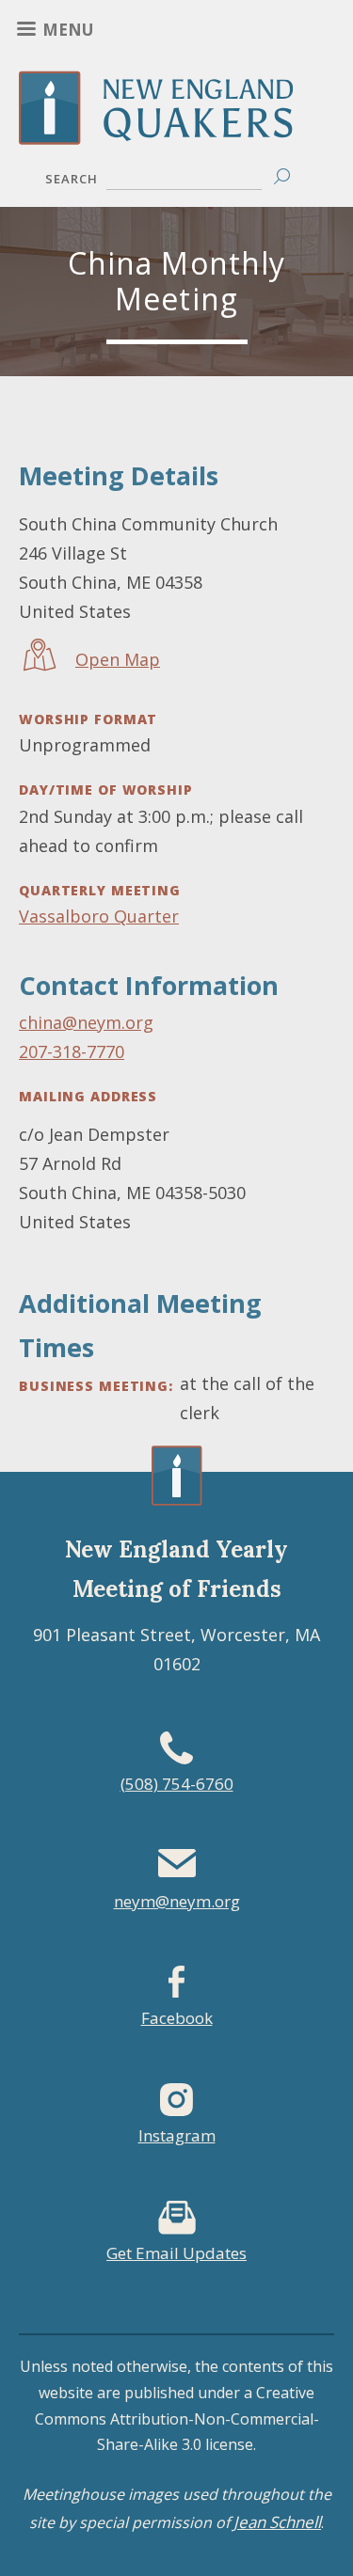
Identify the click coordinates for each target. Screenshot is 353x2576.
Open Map (118, 659)
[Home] (176, 131)
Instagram (177, 2135)
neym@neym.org (177, 1901)
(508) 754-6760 (177, 1784)
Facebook (177, 2018)
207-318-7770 (72, 1051)
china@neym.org (86, 1022)
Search (72, 179)
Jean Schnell (277, 2522)
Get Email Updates (176, 2253)
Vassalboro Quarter (99, 916)
